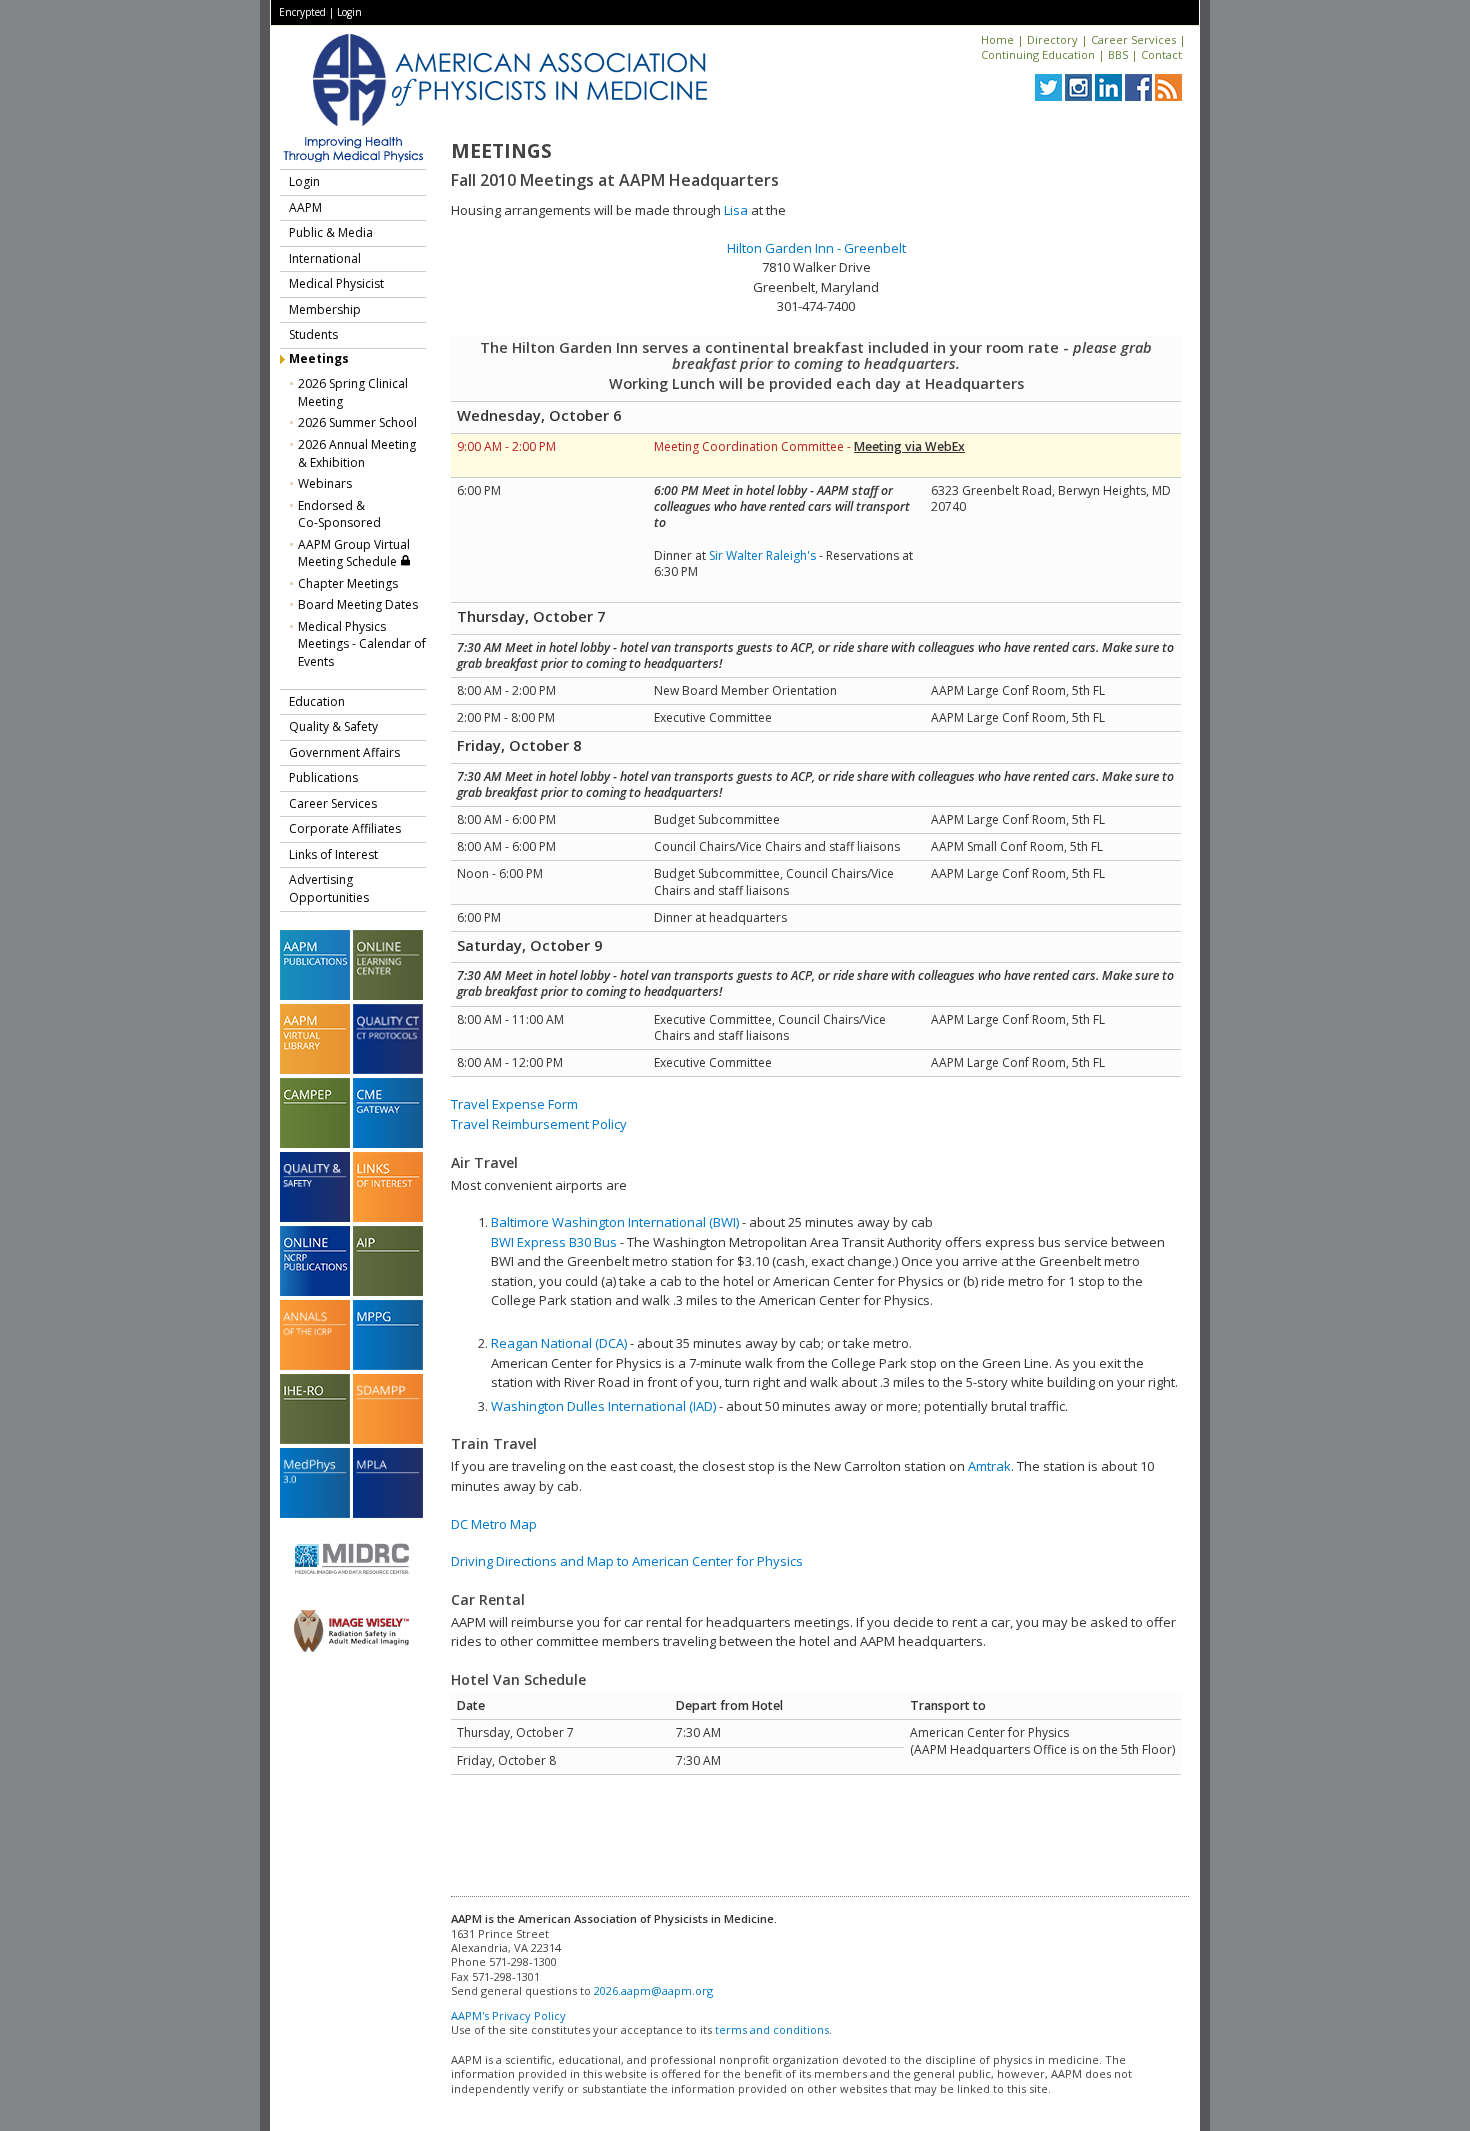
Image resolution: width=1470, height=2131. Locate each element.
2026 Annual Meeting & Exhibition (357, 453)
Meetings (319, 358)
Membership (325, 309)
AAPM (305, 207)
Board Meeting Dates (358, 604)
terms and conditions (772, 2029)
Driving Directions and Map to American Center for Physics (627, 1561)
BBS (1118, 54)
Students (313, 334)
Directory (1052, 39)
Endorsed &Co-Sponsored (339, 514)
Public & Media (331, 232)
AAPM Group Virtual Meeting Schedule (354, 553)
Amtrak (989, 1466)
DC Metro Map (494, 1524)
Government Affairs (344, 752)
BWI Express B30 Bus (554, 1242)
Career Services (1133, 39)
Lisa (736, 210)
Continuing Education (1038, 54)
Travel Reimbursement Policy (539, 1124)
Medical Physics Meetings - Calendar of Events (362, 644)
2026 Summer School (357, 422)
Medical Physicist (336, 283)
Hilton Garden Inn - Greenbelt (816, 248)
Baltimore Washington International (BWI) (615, 1222)
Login (349, 12)
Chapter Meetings (348, 583)
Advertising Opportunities (329, 888)
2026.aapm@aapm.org (653, 1990)
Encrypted (302, 12)
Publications (323, 777)
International (325, 258)
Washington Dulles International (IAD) (603, 1406)
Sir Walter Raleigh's (762, 555)
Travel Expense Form (514, 1104)
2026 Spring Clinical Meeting (353, 392)
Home (997, 39)
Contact (1161, 54)
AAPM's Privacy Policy (508, 2015)
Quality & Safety (333, 726)
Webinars (325, 483)
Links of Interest (333, 854)
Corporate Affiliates (345, 828)
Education (317, 701)
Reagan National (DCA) (559, 1343)
